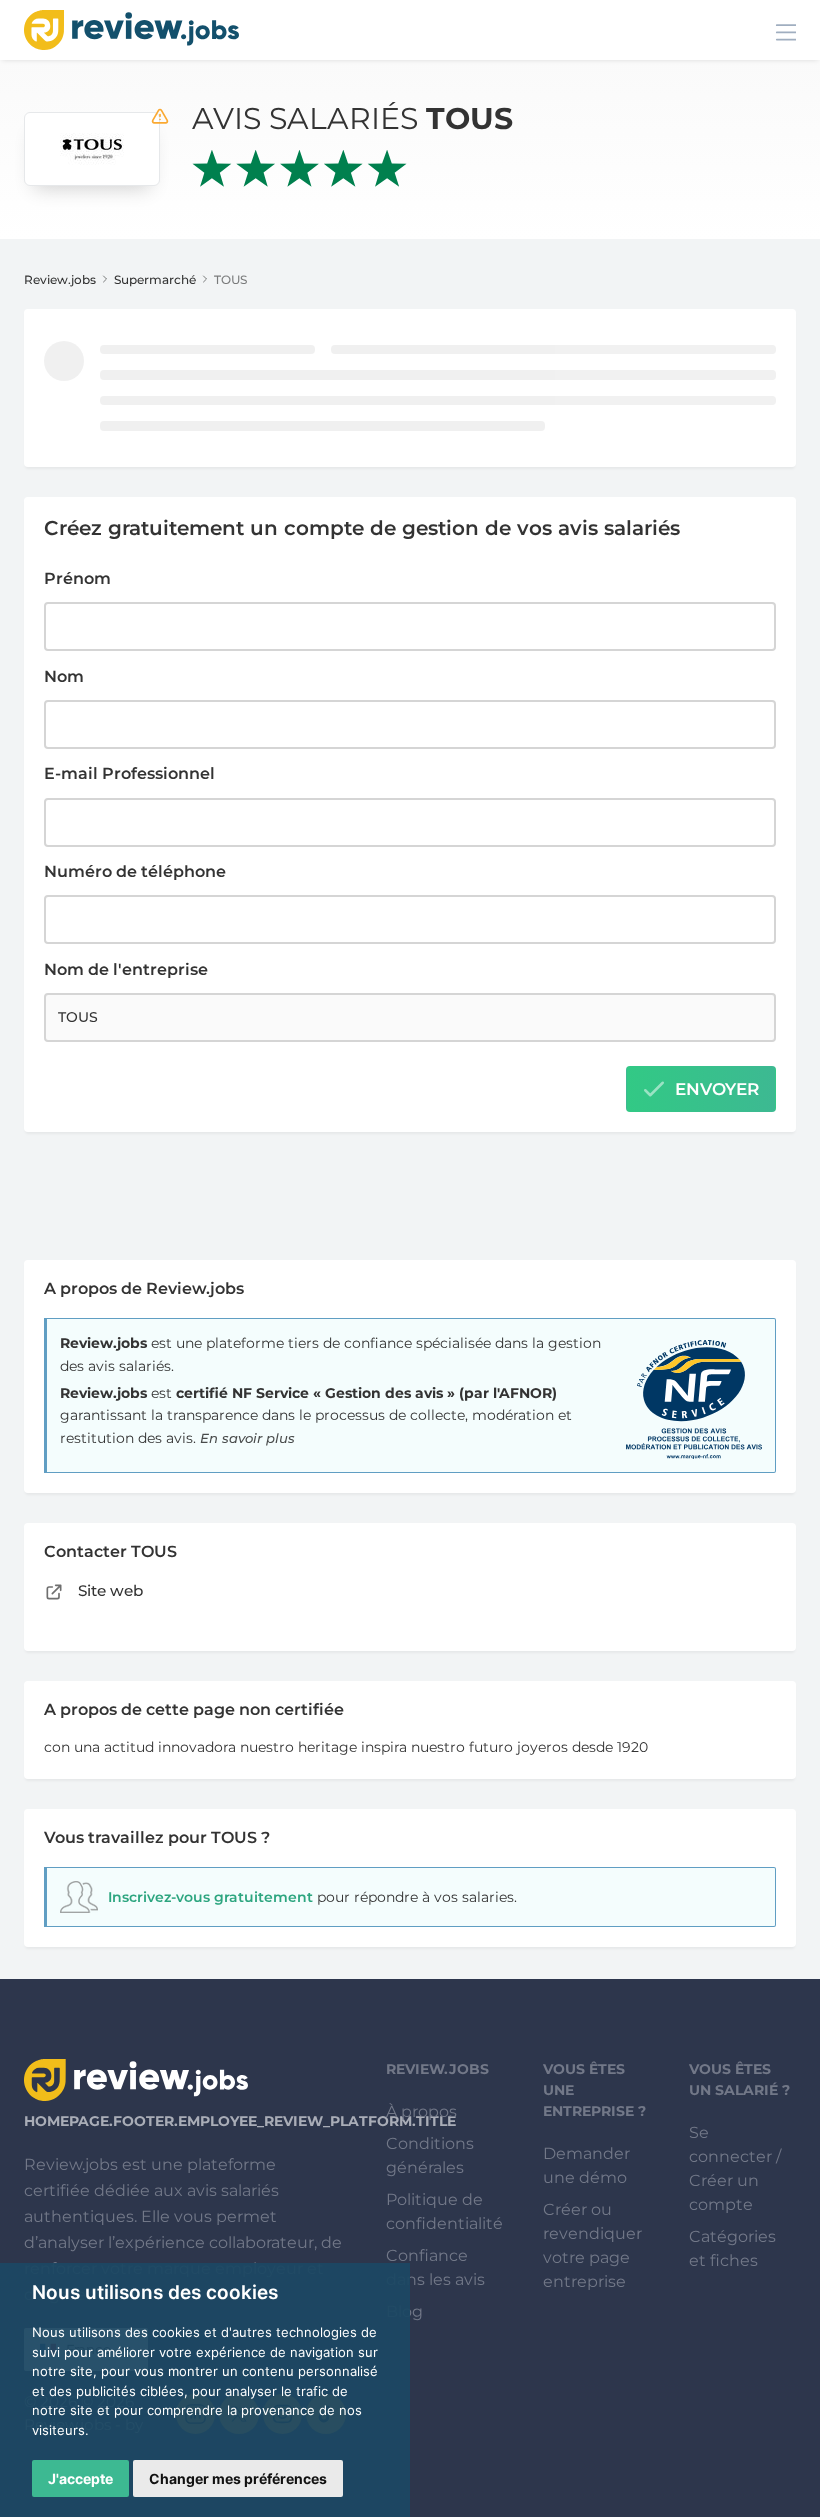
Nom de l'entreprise (126, 969)
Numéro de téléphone (135, 871)
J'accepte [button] (80, 2478)
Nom (64, 676)
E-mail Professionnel (129, 773)
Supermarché (155, 279)
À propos (421, 2111)
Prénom (77, 578)
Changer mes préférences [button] (238, 2478)
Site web (108, 1590)
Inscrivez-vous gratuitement (210, 1897)
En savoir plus (247, 1438)
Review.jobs (60, 279)
